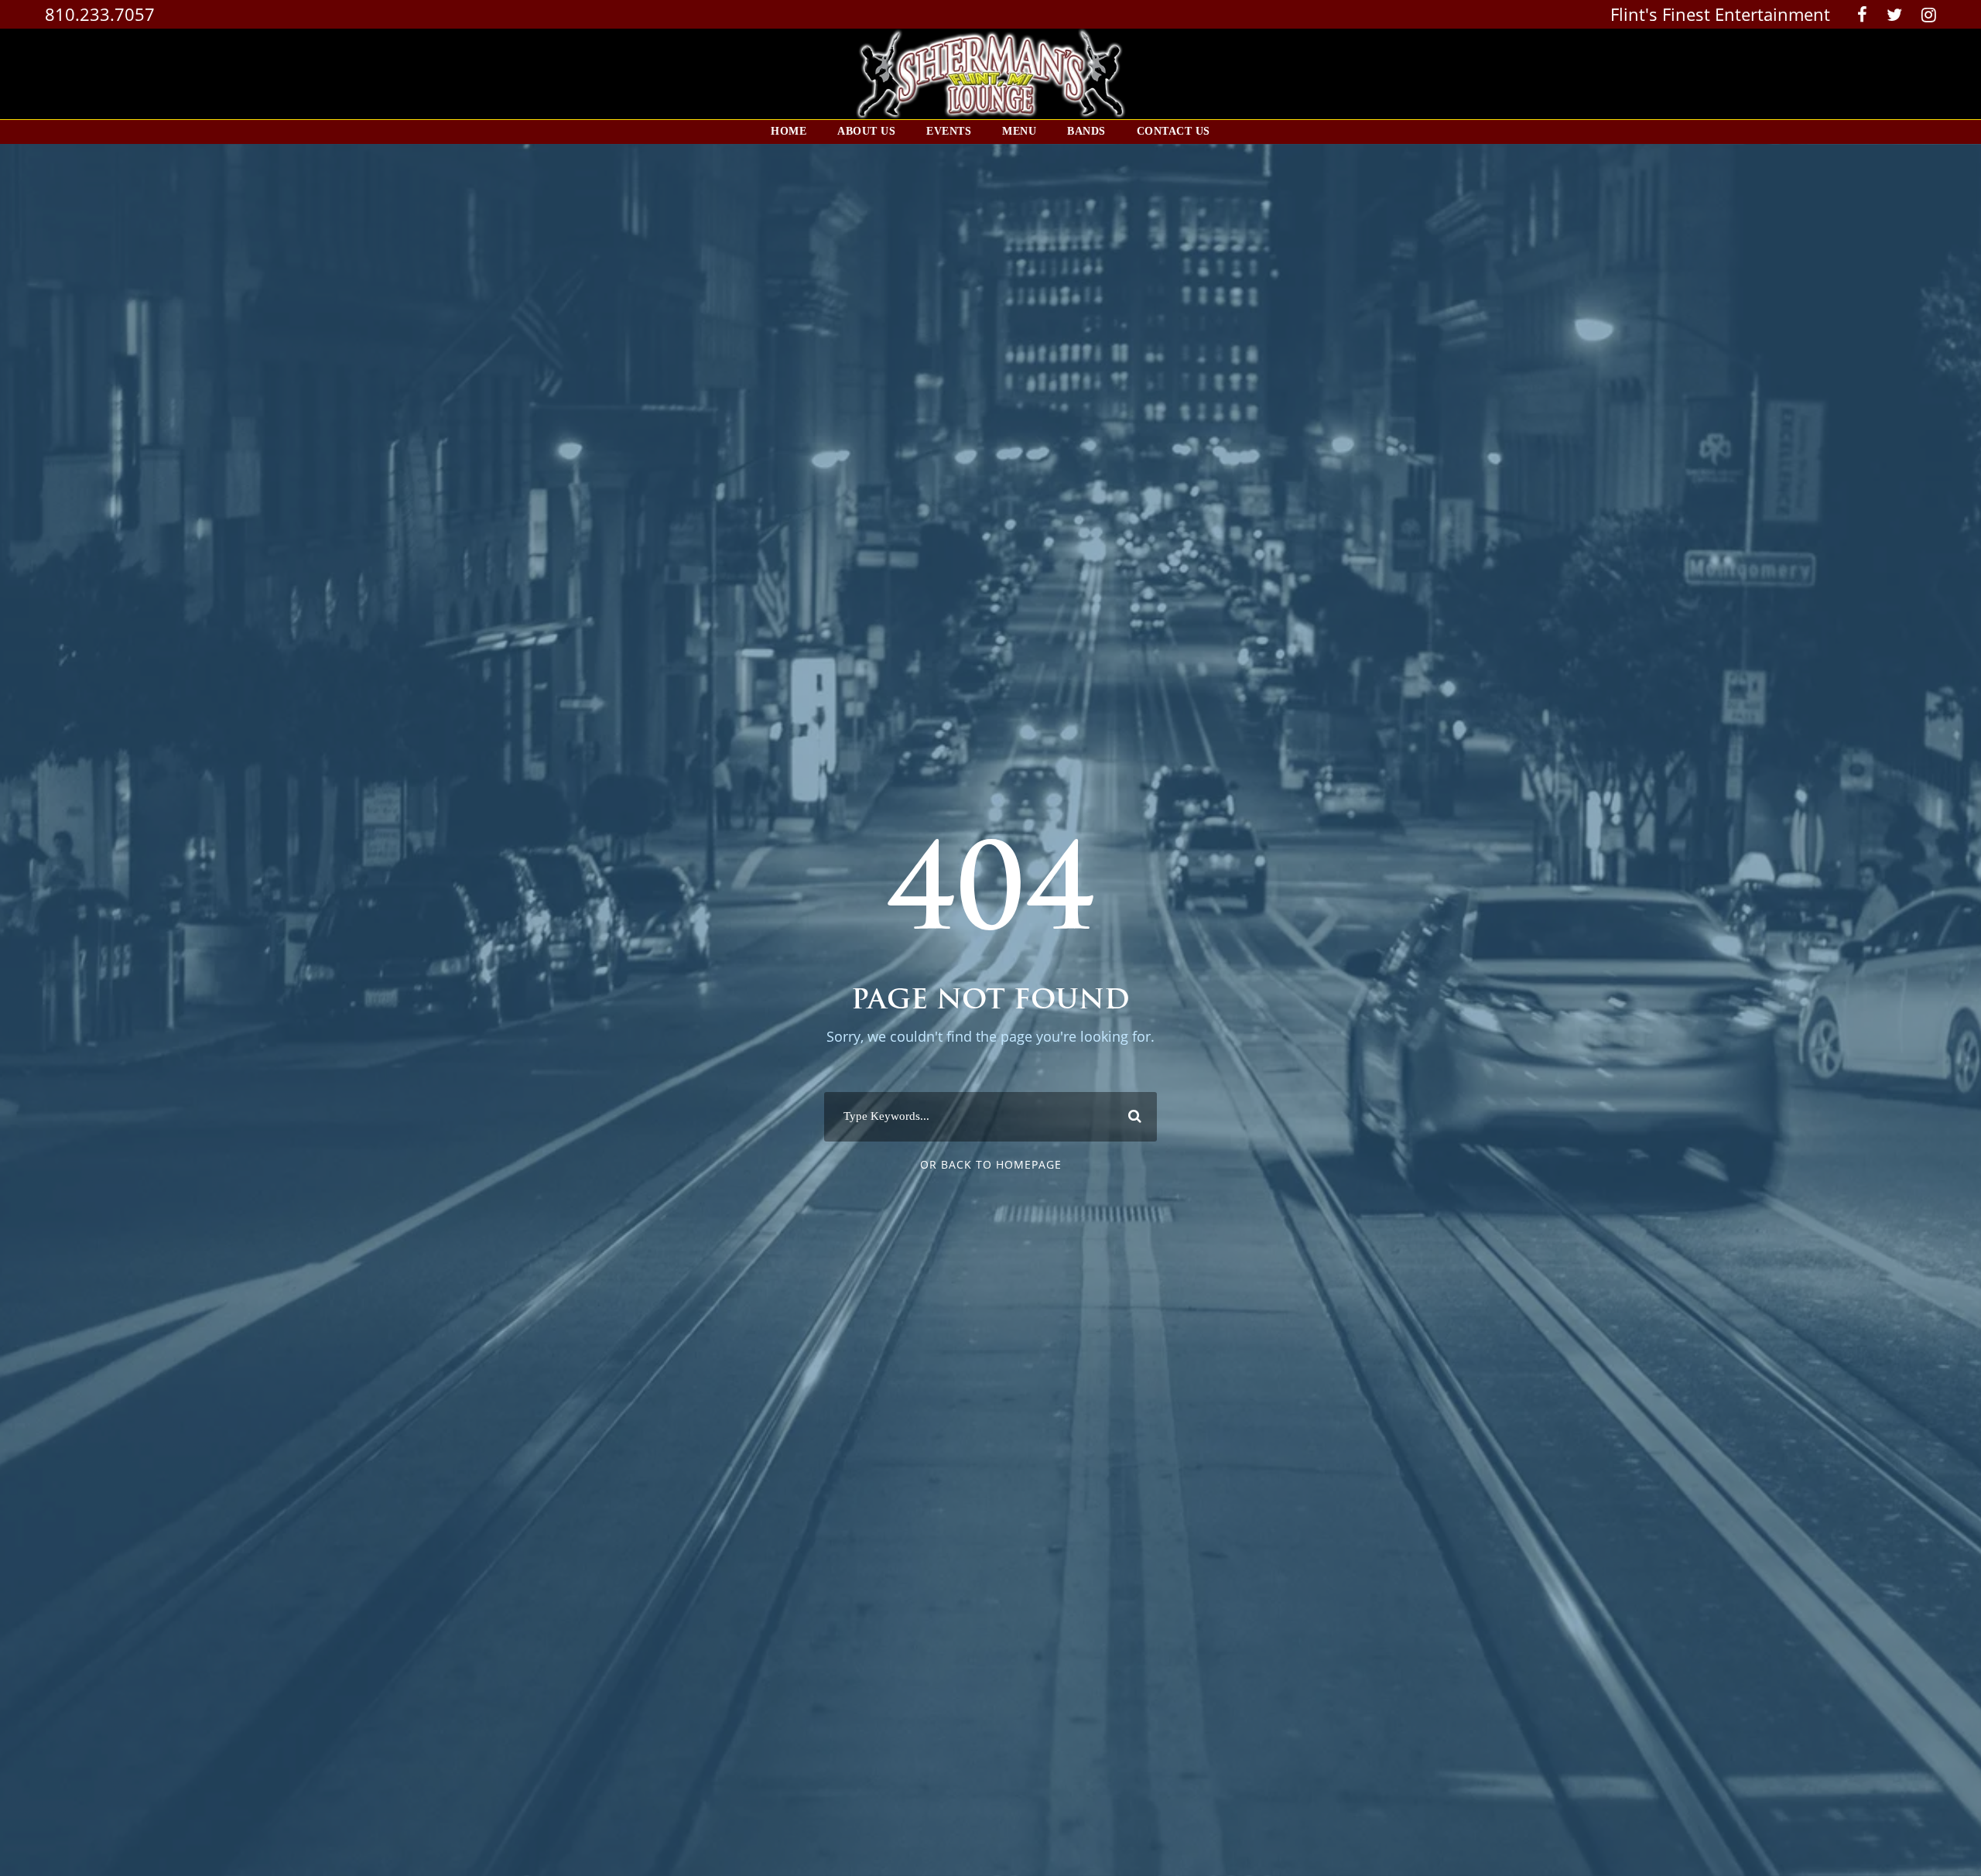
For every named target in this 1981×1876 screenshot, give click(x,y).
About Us (866, 131)
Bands (1086, 131)
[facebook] (1862, 14)
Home (789, 131)
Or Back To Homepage (991, 1164)
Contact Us (1174, 131)
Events (949, 131)
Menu (1019, 131)
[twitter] (1894, 14)
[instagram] (1929, 14)
